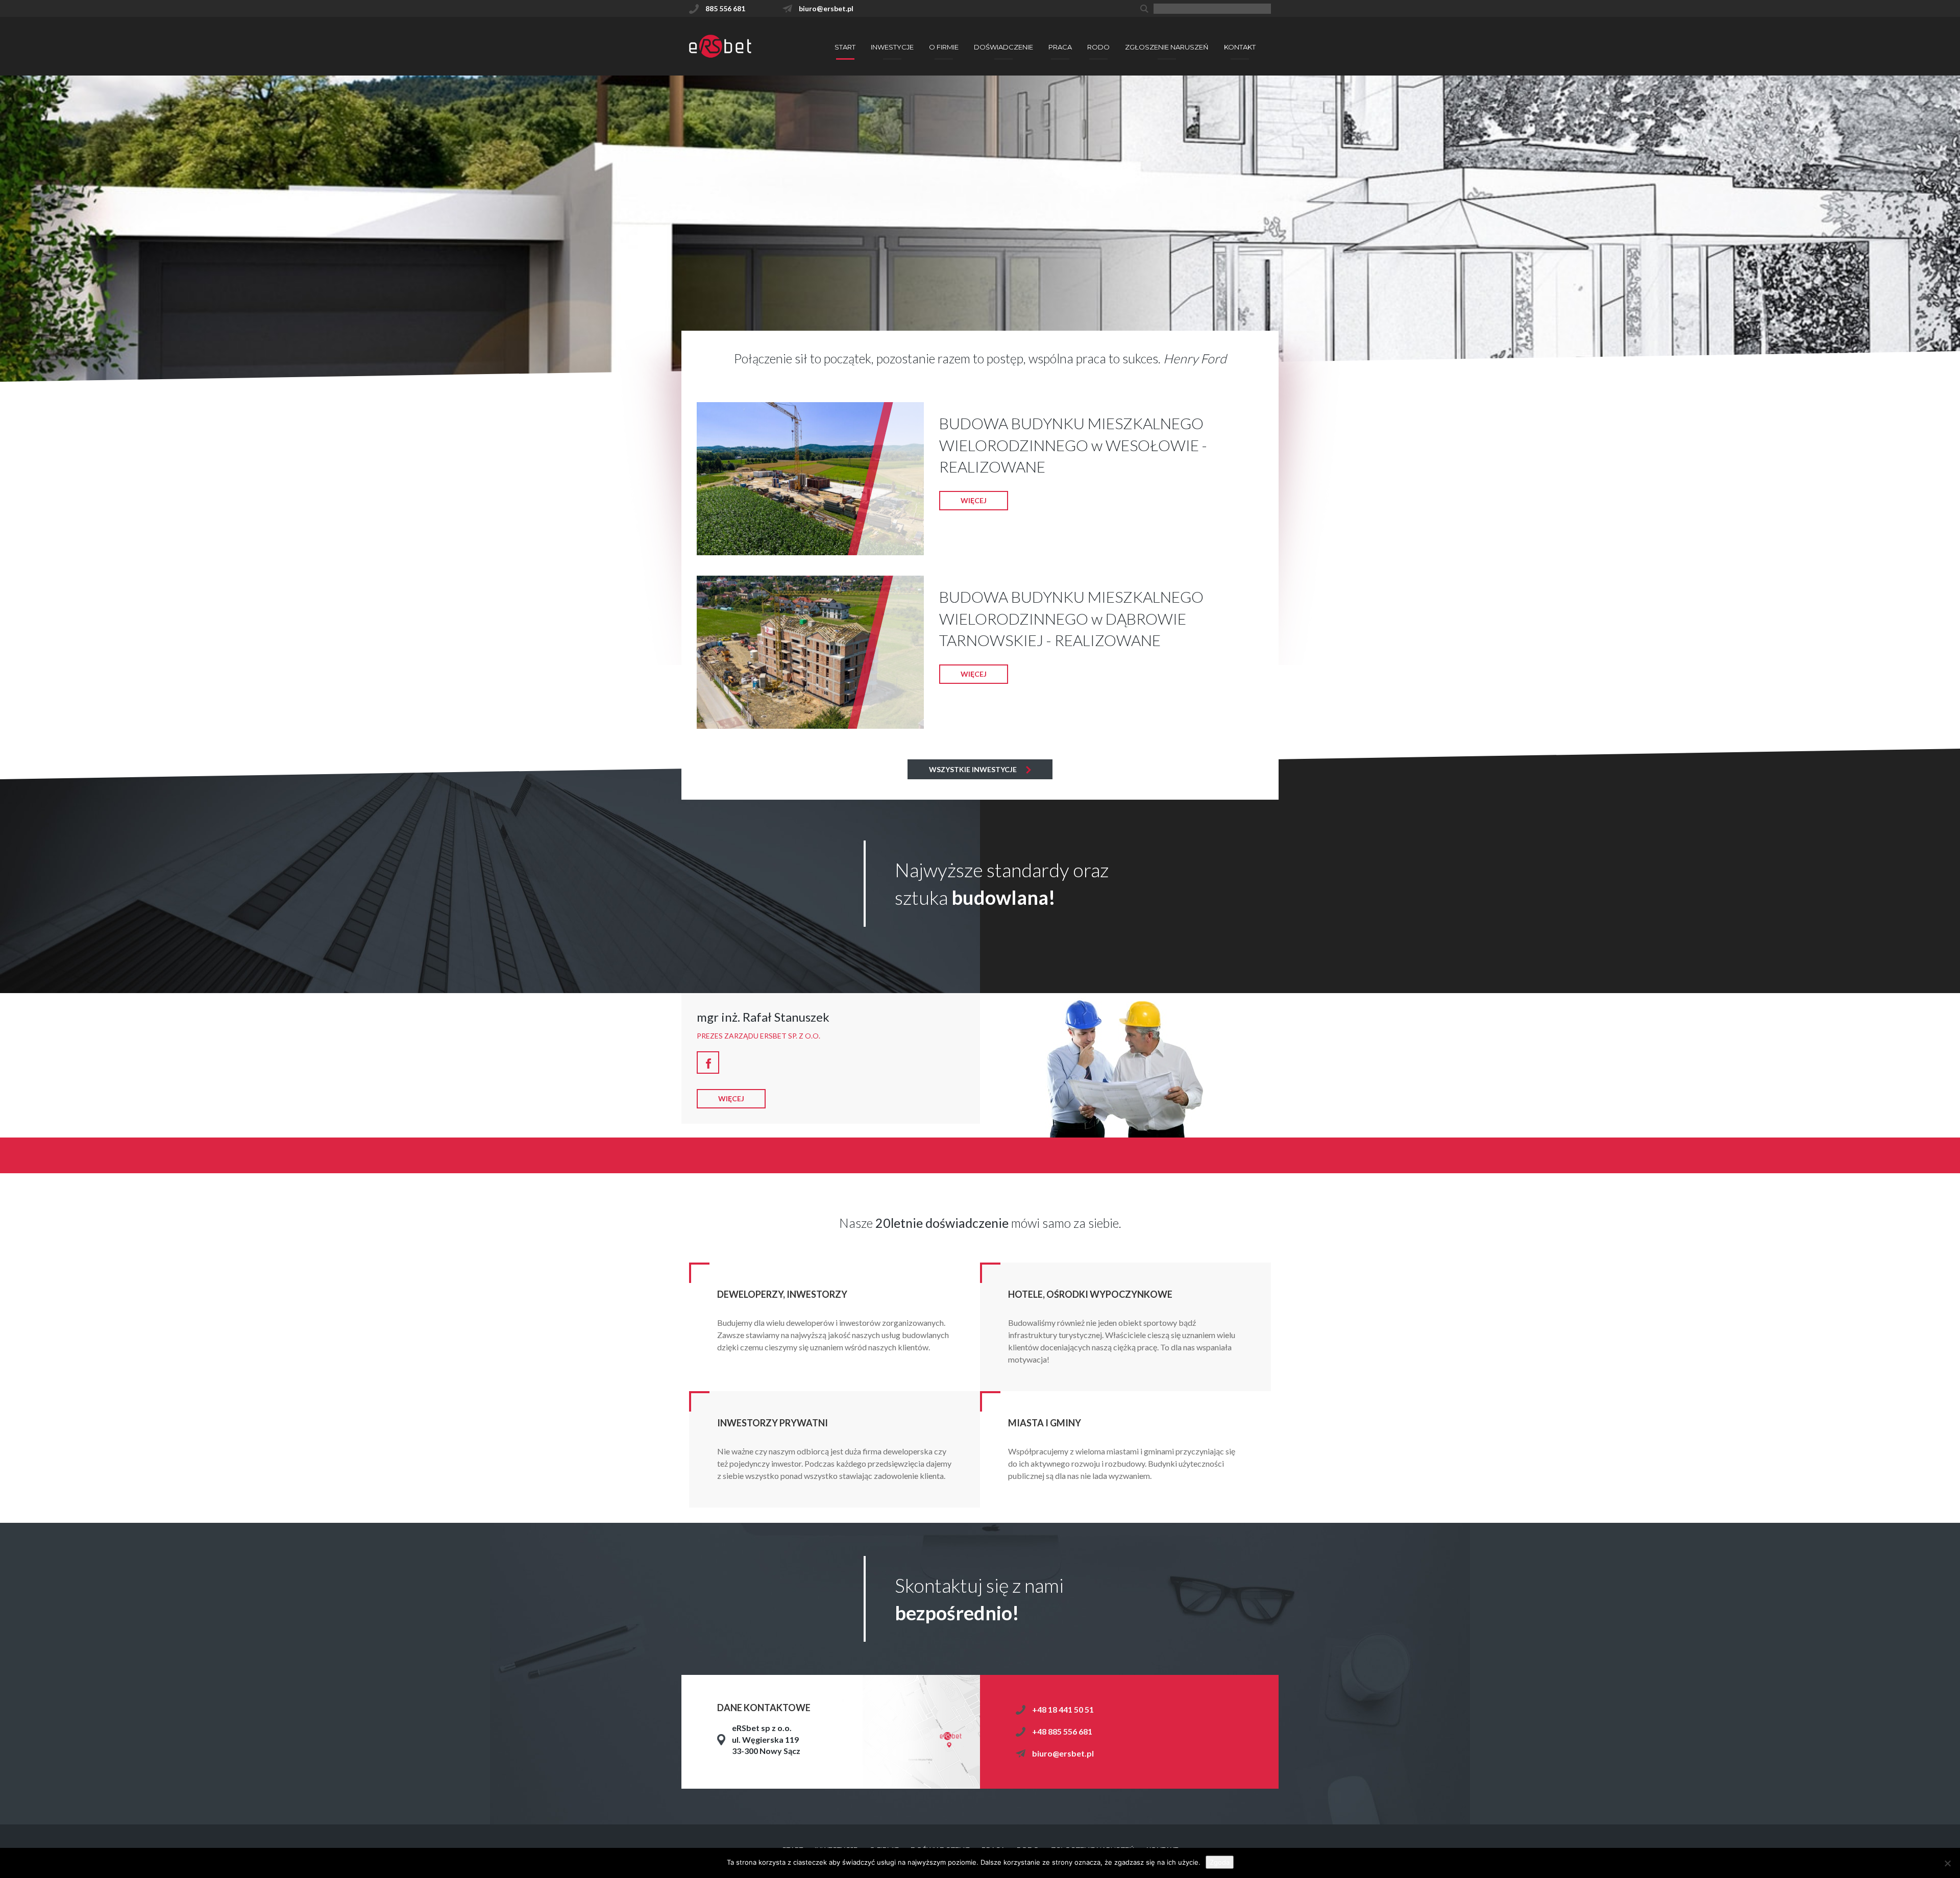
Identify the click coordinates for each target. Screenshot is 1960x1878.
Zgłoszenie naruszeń (1167, 47)
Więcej (974, 500)
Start (845, 47)
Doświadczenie (1003, 47)
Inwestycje (892, 47)
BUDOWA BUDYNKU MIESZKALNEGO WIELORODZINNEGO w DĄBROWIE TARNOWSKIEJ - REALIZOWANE (1071, 619)
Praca (1060, 47)
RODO (1098, 47)
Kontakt (1240, 47)
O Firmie (944, 47)
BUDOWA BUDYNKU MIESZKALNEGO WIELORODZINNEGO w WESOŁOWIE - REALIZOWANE (1073, 445)
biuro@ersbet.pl (1063, 1753)
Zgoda (1220, 1862)
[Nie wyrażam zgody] (1947, 1863)
